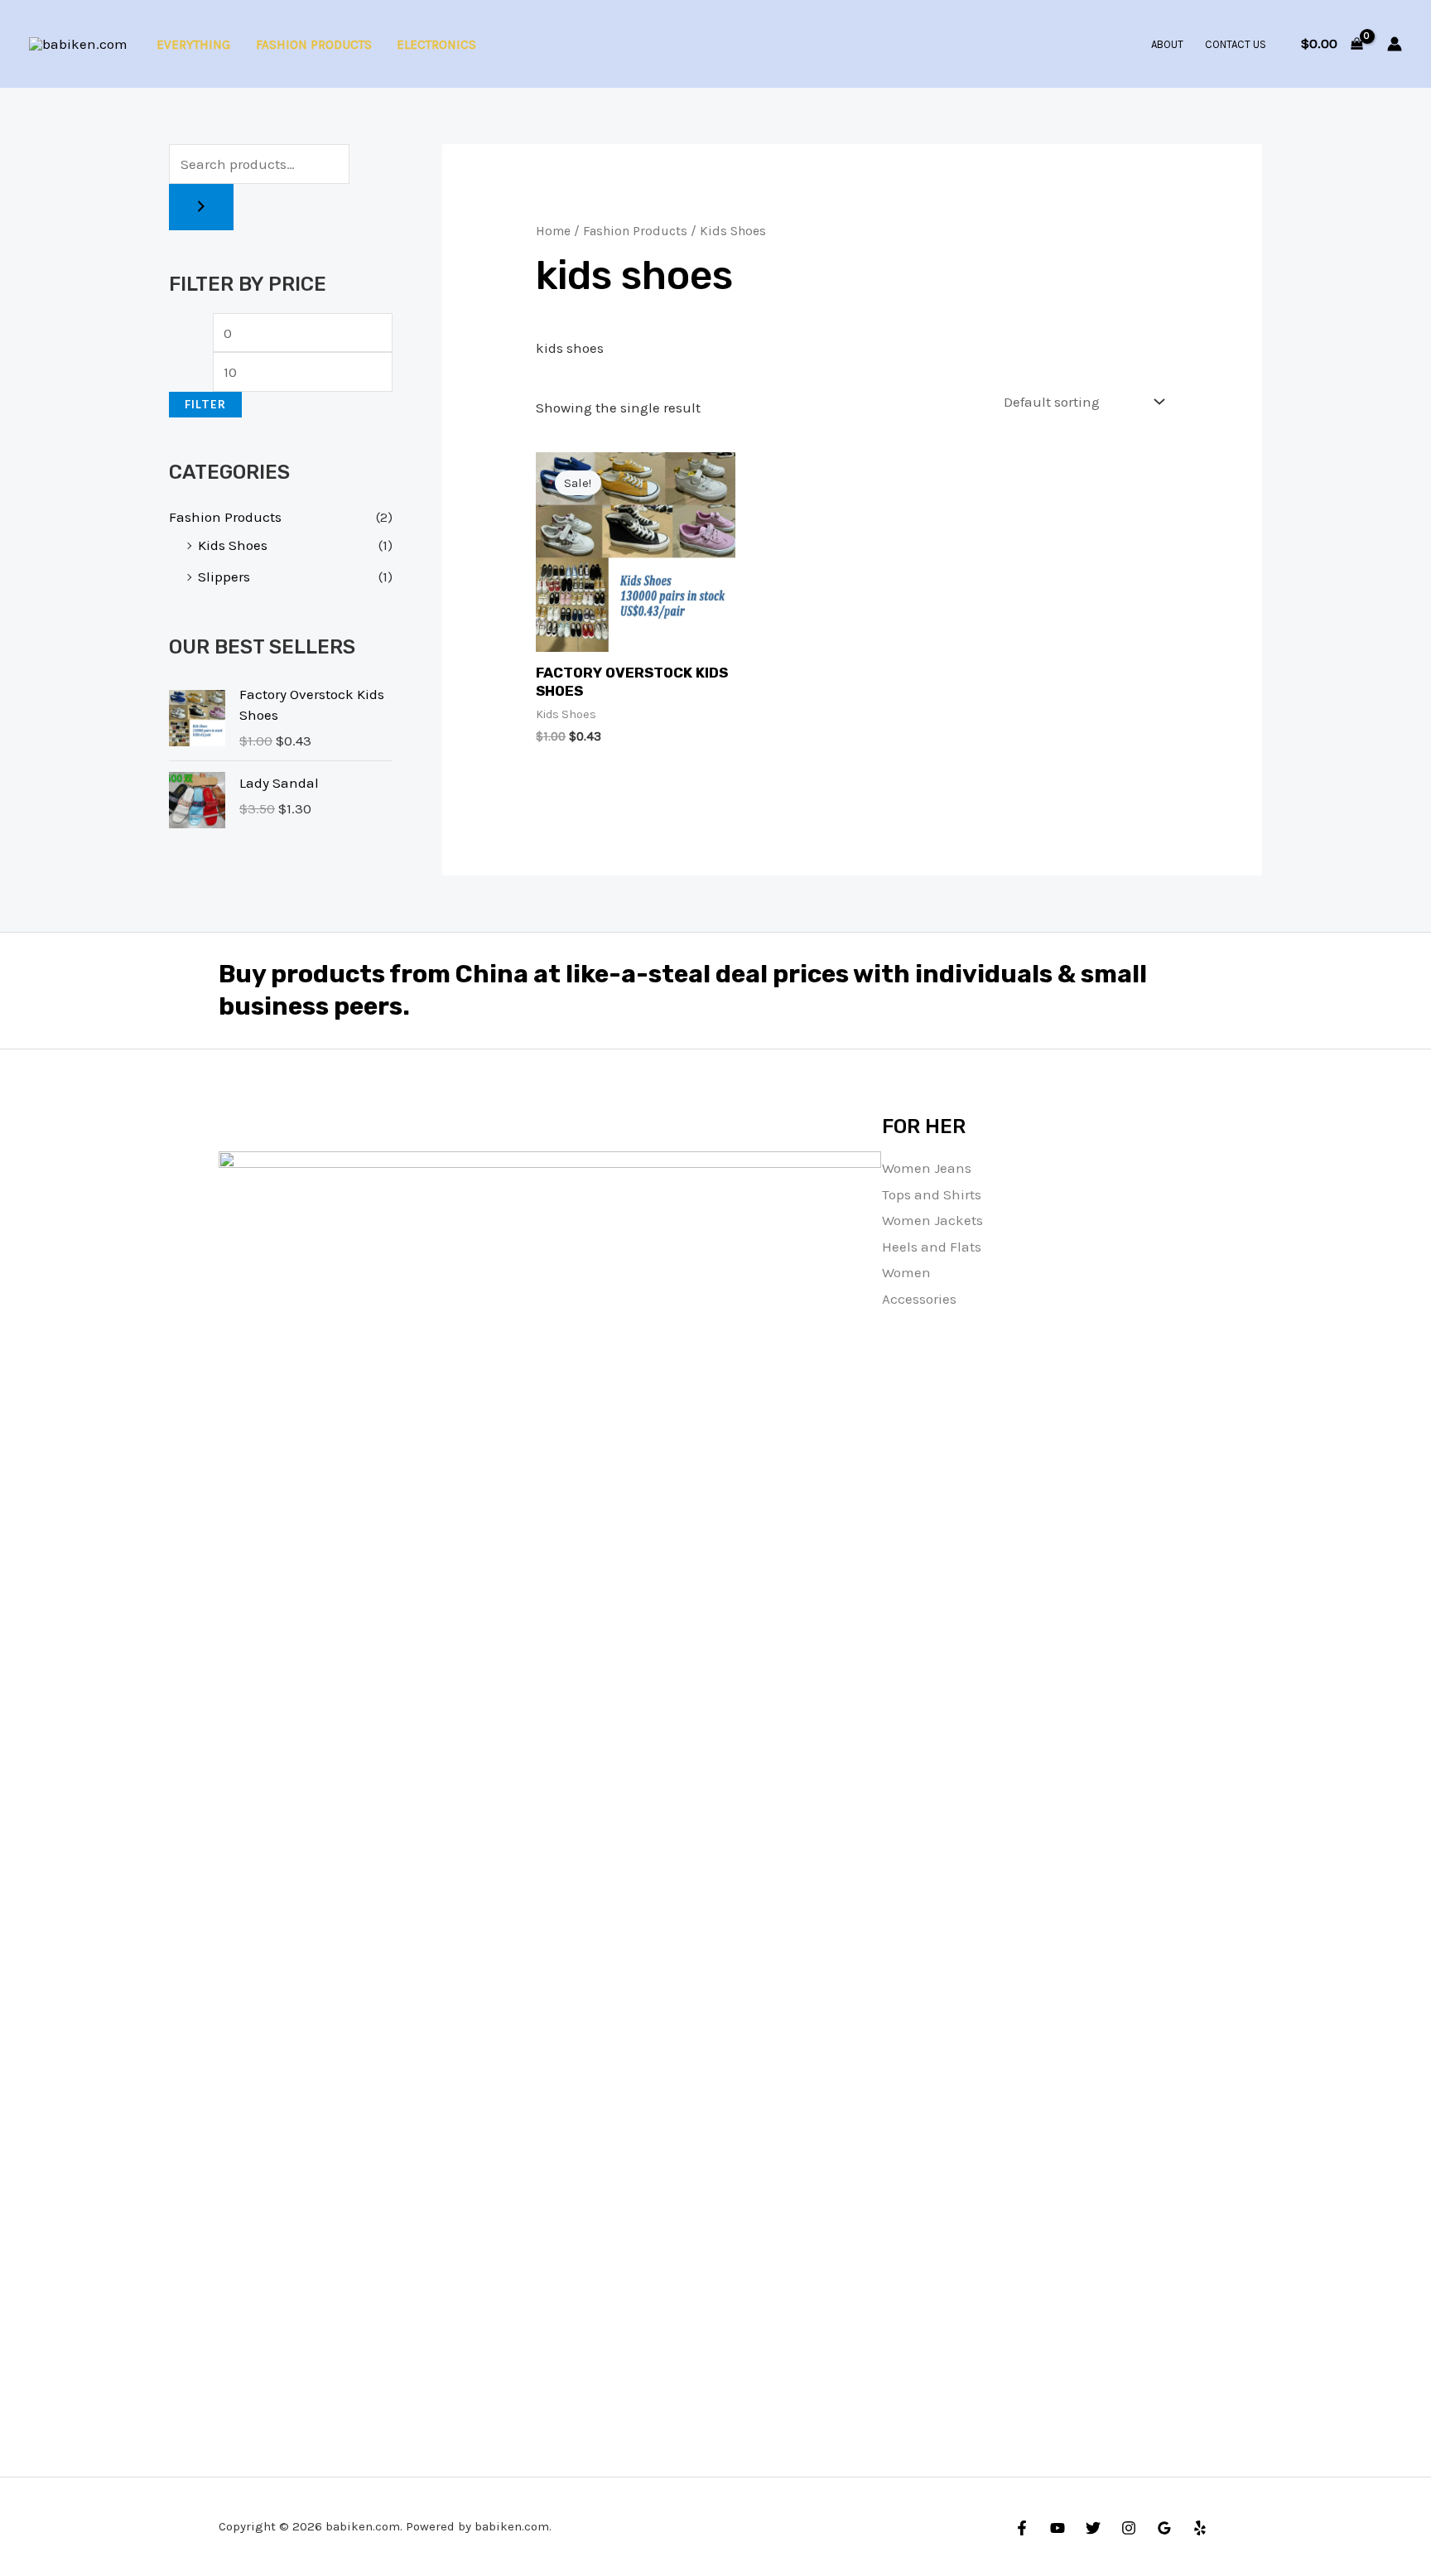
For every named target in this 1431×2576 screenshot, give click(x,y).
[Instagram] (1129, 2528)
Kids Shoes (233, 545)
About (1167, 44)
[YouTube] (1058, 2528)
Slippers (224, 576)
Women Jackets (932, 1220)
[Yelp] (1200, 2528)
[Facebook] (1022, 2528)
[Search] (201, 207)
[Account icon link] (1395, 44)
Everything (193, 45)
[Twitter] (1093, 2528)
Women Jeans (927, 1168)
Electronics (436, 45)
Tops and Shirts (932, 1194)
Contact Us (1236, 44)
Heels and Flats (932, 1247)
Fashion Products (314, 45)
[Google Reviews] (1164, 2528)
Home (553, 231)
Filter (205, 404)
